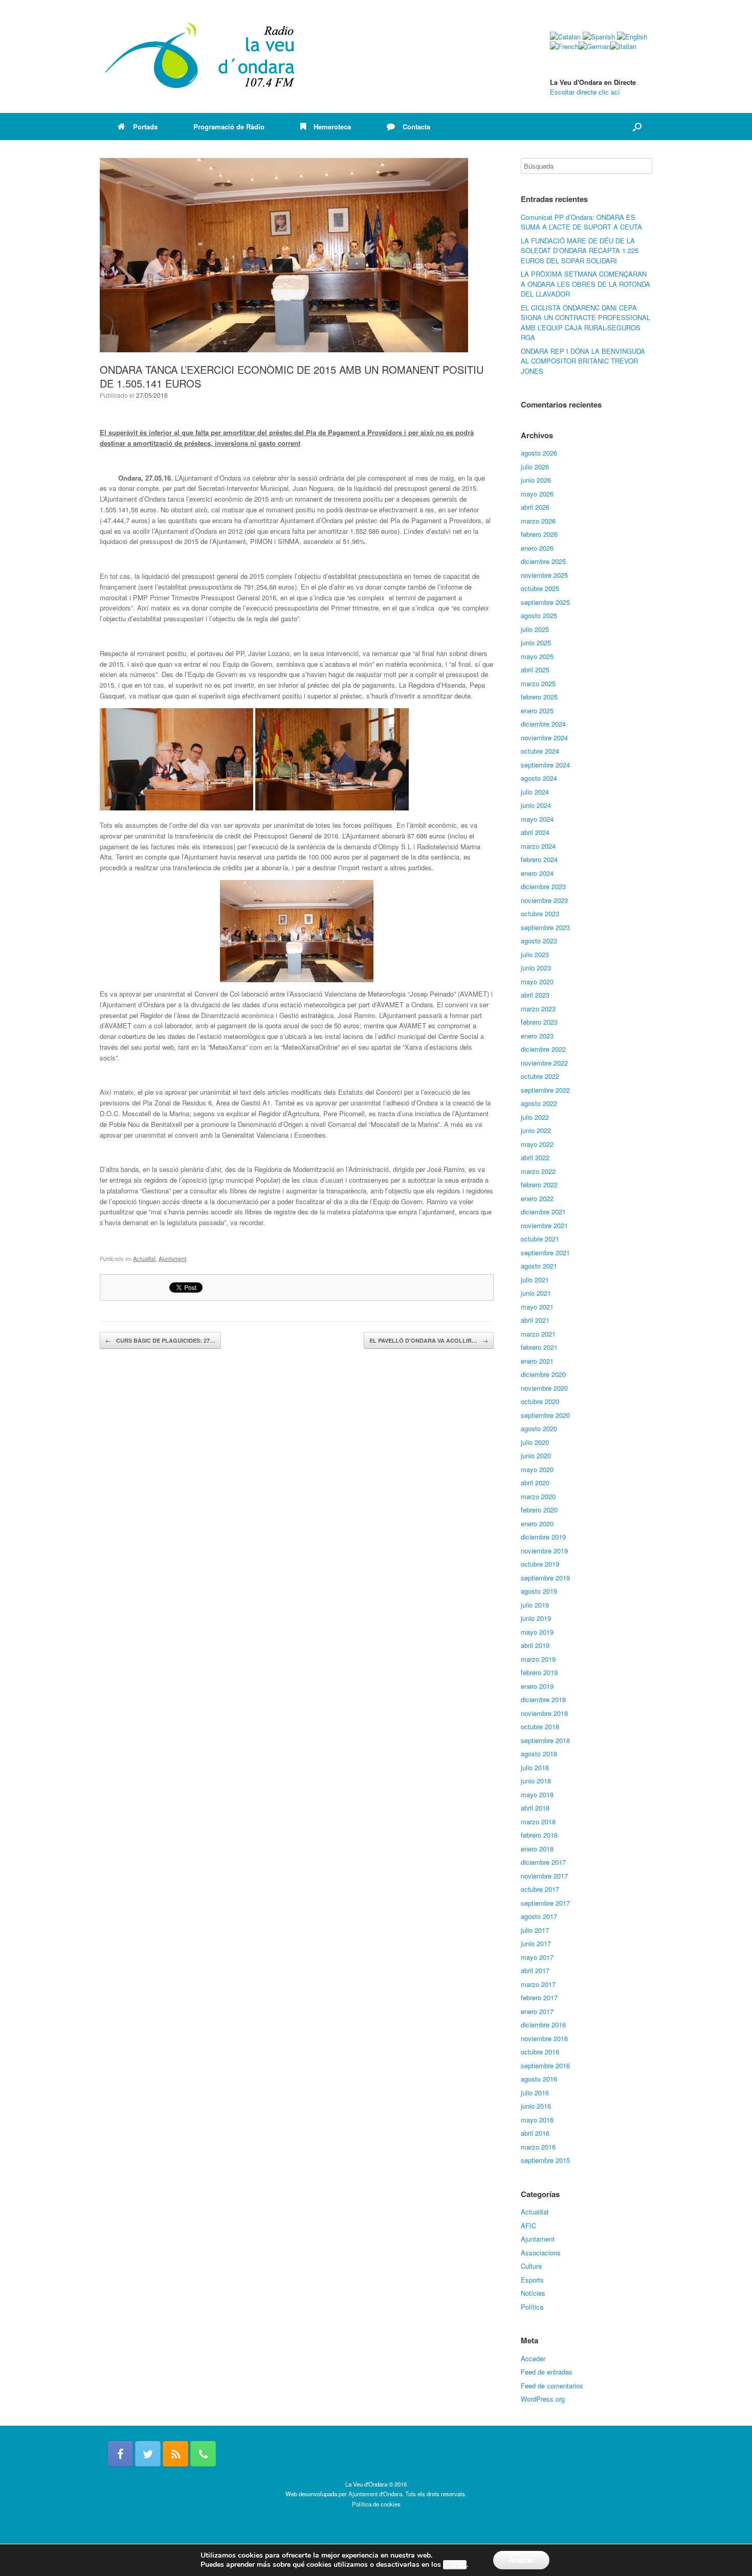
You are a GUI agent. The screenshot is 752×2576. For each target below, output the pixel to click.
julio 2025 (535, 629)
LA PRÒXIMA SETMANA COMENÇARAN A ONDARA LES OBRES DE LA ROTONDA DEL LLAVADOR (585, 284)
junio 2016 (536, 2106)
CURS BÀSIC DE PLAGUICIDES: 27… (160, 1340)
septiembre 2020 (545, 1415)
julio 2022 (535, 1117)
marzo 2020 (538, 1496)
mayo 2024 (537, 819)
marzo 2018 (538, 1822)
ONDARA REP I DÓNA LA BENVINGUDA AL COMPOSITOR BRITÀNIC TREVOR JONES (583, 361)
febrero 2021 (539, 1347)
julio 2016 (535, 2093)
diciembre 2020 (543, 1374)
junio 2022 (536, 1130)
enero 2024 (537, 873)
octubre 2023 (540, 913)
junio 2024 (536, 805)
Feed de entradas (547, 2372)
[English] (632, 37)
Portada (145, 127)
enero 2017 (537, 2011)
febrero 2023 (539, 1022)
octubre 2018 (540, 1726)
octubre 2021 (540, 1239)
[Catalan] (565, 37)
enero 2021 (537, 1361)
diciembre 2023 (543, 886)
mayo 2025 (537, 656)
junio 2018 (536, 1781)
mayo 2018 (537, 1794)
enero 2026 (537, 548)
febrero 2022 (539, 1184)
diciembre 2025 (543, 561)
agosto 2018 (539, 1754)
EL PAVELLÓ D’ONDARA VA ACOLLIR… (429, 1340)
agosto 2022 (539, 1103)
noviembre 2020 (544, 1388)
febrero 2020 (539, 1510)
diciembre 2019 (543, 1537)
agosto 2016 (539, 2079)
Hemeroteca (332, 127)
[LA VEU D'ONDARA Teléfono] (203, 2454)
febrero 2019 (539, 1672)
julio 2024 (535, 792)
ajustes (455, 2565)
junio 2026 (536, 480)
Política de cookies (376, 2504)
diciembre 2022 (543, 1049)
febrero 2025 (539, 697)
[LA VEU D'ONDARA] (201, 57)
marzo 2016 (538, 2147)
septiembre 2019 (545, 1578)
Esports (532, 2280)
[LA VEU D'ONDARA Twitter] (148, 2454)
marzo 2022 (538, 1171)
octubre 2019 (540, 1564)
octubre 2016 (540, 2052)
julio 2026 (535, 467)
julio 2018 (535, 1767)
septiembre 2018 (545, 1740)
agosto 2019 (539, 1591)
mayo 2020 (537, 1469)
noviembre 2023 (544, 900)
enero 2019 (537, 1686)
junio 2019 (536, 1618)
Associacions (541, 2253)
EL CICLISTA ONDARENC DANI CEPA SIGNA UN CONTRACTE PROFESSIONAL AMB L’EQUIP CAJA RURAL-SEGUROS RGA (585, 323)
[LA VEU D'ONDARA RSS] (175, 2454)
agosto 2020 (539, 1428)
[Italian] (623, 46)
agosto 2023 (539, 941)
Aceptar (521, 2560)
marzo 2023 (538, 1009)
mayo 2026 (537, 494)
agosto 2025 (539, 615)
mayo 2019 (537, 1632)
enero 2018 (537, 1849)
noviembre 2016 (544, 2038)
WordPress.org (543, 2399)
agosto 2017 (539, 1916)
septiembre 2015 (545, 2160)
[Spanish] (599, 37)
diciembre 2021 (543, 1212)
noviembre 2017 (544, 1876)
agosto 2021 (539, 1266)
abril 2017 (535, 1970)
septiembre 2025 (545, 602)
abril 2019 (535, 1645)
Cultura (531, 2266)
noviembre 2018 (544, 1713)
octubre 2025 (540, 588)
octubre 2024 (540, 751)
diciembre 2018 (543, 1699)
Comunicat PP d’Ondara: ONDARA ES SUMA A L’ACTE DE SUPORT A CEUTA (581, 222)
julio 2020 (535, 1442)
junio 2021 (536, 1293)
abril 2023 (535, 995)
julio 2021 (535, 1280)
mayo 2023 (537, 981)
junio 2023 (536, 968)
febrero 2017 (539, 1997)
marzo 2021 (538, 1334)
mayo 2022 (537, 1144)
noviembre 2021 (544, 1225)
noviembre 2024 (544, 738)
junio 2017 (536, 1943)
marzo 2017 (538, 1984)
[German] (594, 46)
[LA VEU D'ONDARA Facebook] (120, 2454)
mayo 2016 (537, 2120)
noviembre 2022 (544, 1063)
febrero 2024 (539, 859)
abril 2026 (535, 507)
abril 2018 (535, 1808)
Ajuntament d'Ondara (375, 2494)
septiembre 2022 (545, 1090)
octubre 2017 (540, 1889)
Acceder (533, 2358)
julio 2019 (535, 1605)
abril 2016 (535, 2133)
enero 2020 (537, 1523)
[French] (564, 46)
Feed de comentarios (552, 2386)
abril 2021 (535, 1320)
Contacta (416, 127)
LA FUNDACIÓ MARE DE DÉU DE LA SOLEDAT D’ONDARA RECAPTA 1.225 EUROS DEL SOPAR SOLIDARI (580, 251)
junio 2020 (536, 1455)
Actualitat (144, 1258)
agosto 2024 (539, 778)
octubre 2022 (540, 1076)
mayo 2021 (537, 1307)
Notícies (533, 2293)
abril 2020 (535, 1483)
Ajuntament (172, 1258)
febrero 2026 (539, 534)
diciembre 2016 (543, 2025)
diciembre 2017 (543, 1862)
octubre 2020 (540, 1401)
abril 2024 (535, 832)
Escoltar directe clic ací (585, 92)
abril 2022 (535, 1157)
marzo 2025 (538, 683)
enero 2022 (537, 1198)
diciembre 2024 (543, 724)
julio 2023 (535, 954)
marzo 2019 (538, 1659)
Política (532, 2307)
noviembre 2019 (544, 1551)
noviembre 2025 (544, 575)
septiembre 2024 (545, 765)
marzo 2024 (538, 846)
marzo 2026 (538, 521)
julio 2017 (535, 1930)
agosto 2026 (539, 453)
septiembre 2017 (545, 1903)
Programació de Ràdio (229, 127)
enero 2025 (537, 710)
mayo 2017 (537, 1957)
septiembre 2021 (545, 1252)
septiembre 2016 (545, 2065)
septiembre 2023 (545, 927)
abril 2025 (535, 670)
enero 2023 (537, 1036)
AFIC (528, 2225)
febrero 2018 (539, 1835)
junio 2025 (536, 642)
